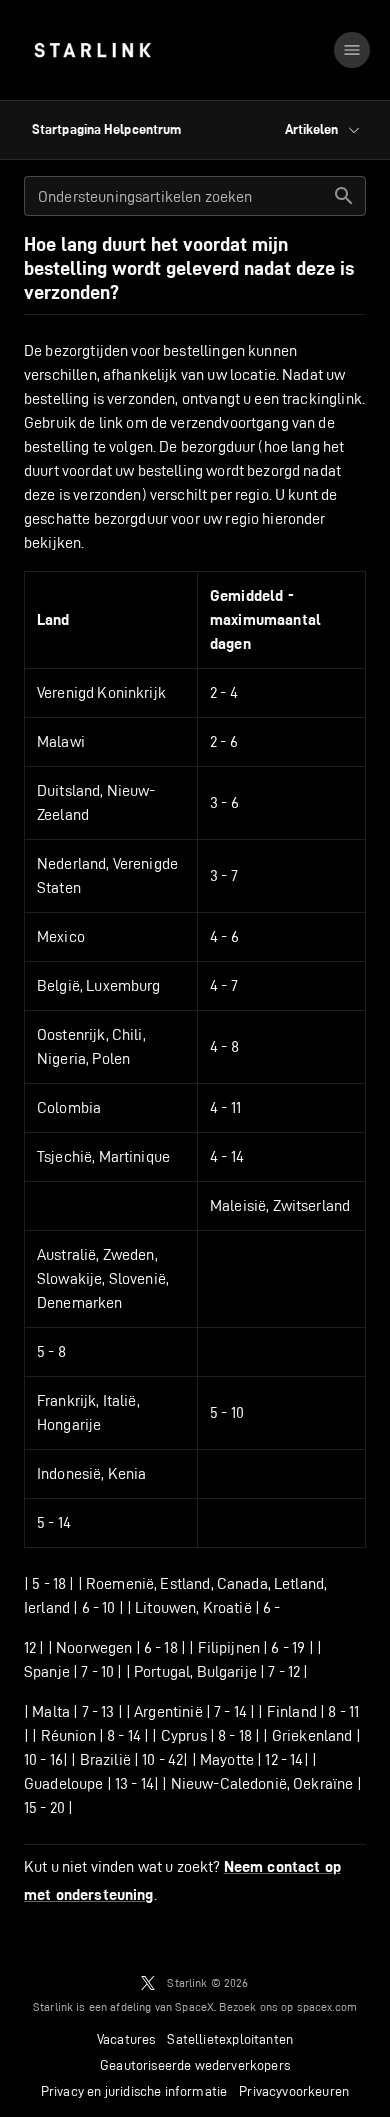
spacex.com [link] (327, 2006)
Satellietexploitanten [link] (230, 2039)
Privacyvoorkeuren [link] (294, 2091)
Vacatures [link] (126, 2039)
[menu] (352, 50)
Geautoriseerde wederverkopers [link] (195, 2065)
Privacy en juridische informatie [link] (134, 2091)
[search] (344, 196)
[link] (92, 50)
